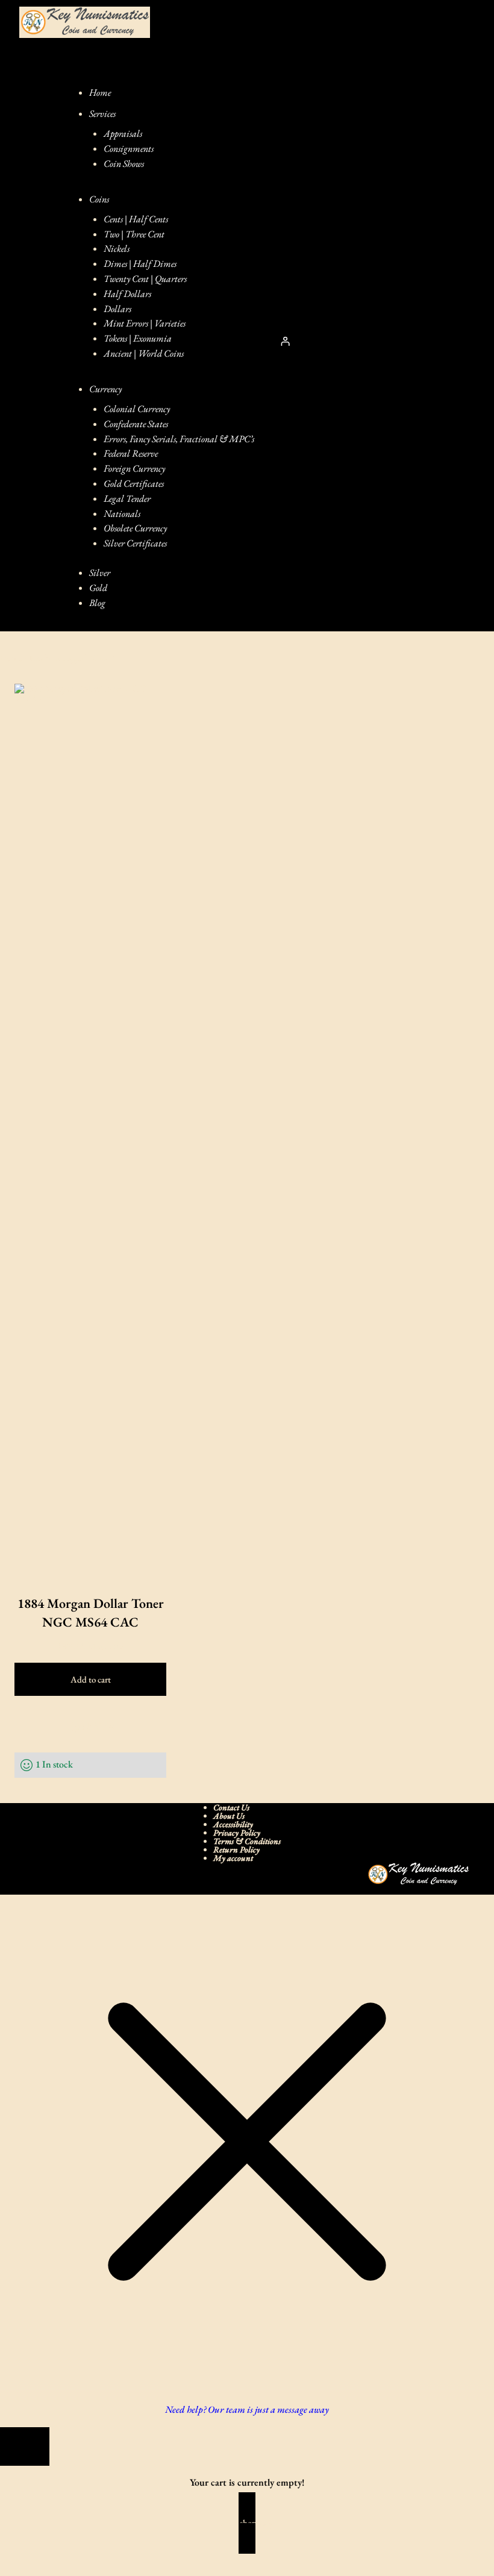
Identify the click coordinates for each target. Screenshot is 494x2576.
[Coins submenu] (123, 199)
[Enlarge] (454, 1878)
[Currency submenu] (136, 389)
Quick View (91, 1726)
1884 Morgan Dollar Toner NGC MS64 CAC (91, 1613)
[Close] (25, 2446)
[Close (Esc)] (81, 2556)
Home (11, 658)
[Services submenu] (130, 114)
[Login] (285, 342)
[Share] (58, 2556)
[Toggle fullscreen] (34, 2556)
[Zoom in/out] (11, 2556)
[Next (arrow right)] (34, 2571)
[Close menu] (93, 71)
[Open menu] (37, 341)
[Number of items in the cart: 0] (327, 341)
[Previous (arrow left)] (11, 2571)
